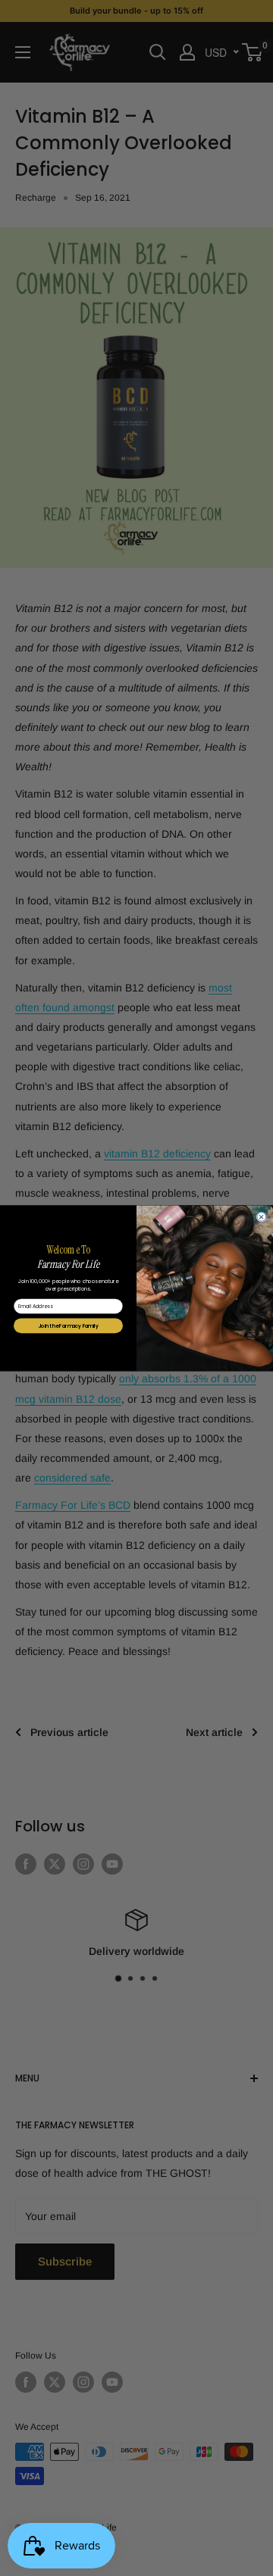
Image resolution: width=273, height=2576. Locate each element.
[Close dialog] (262, 1217)
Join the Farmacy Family (68, 1325)
